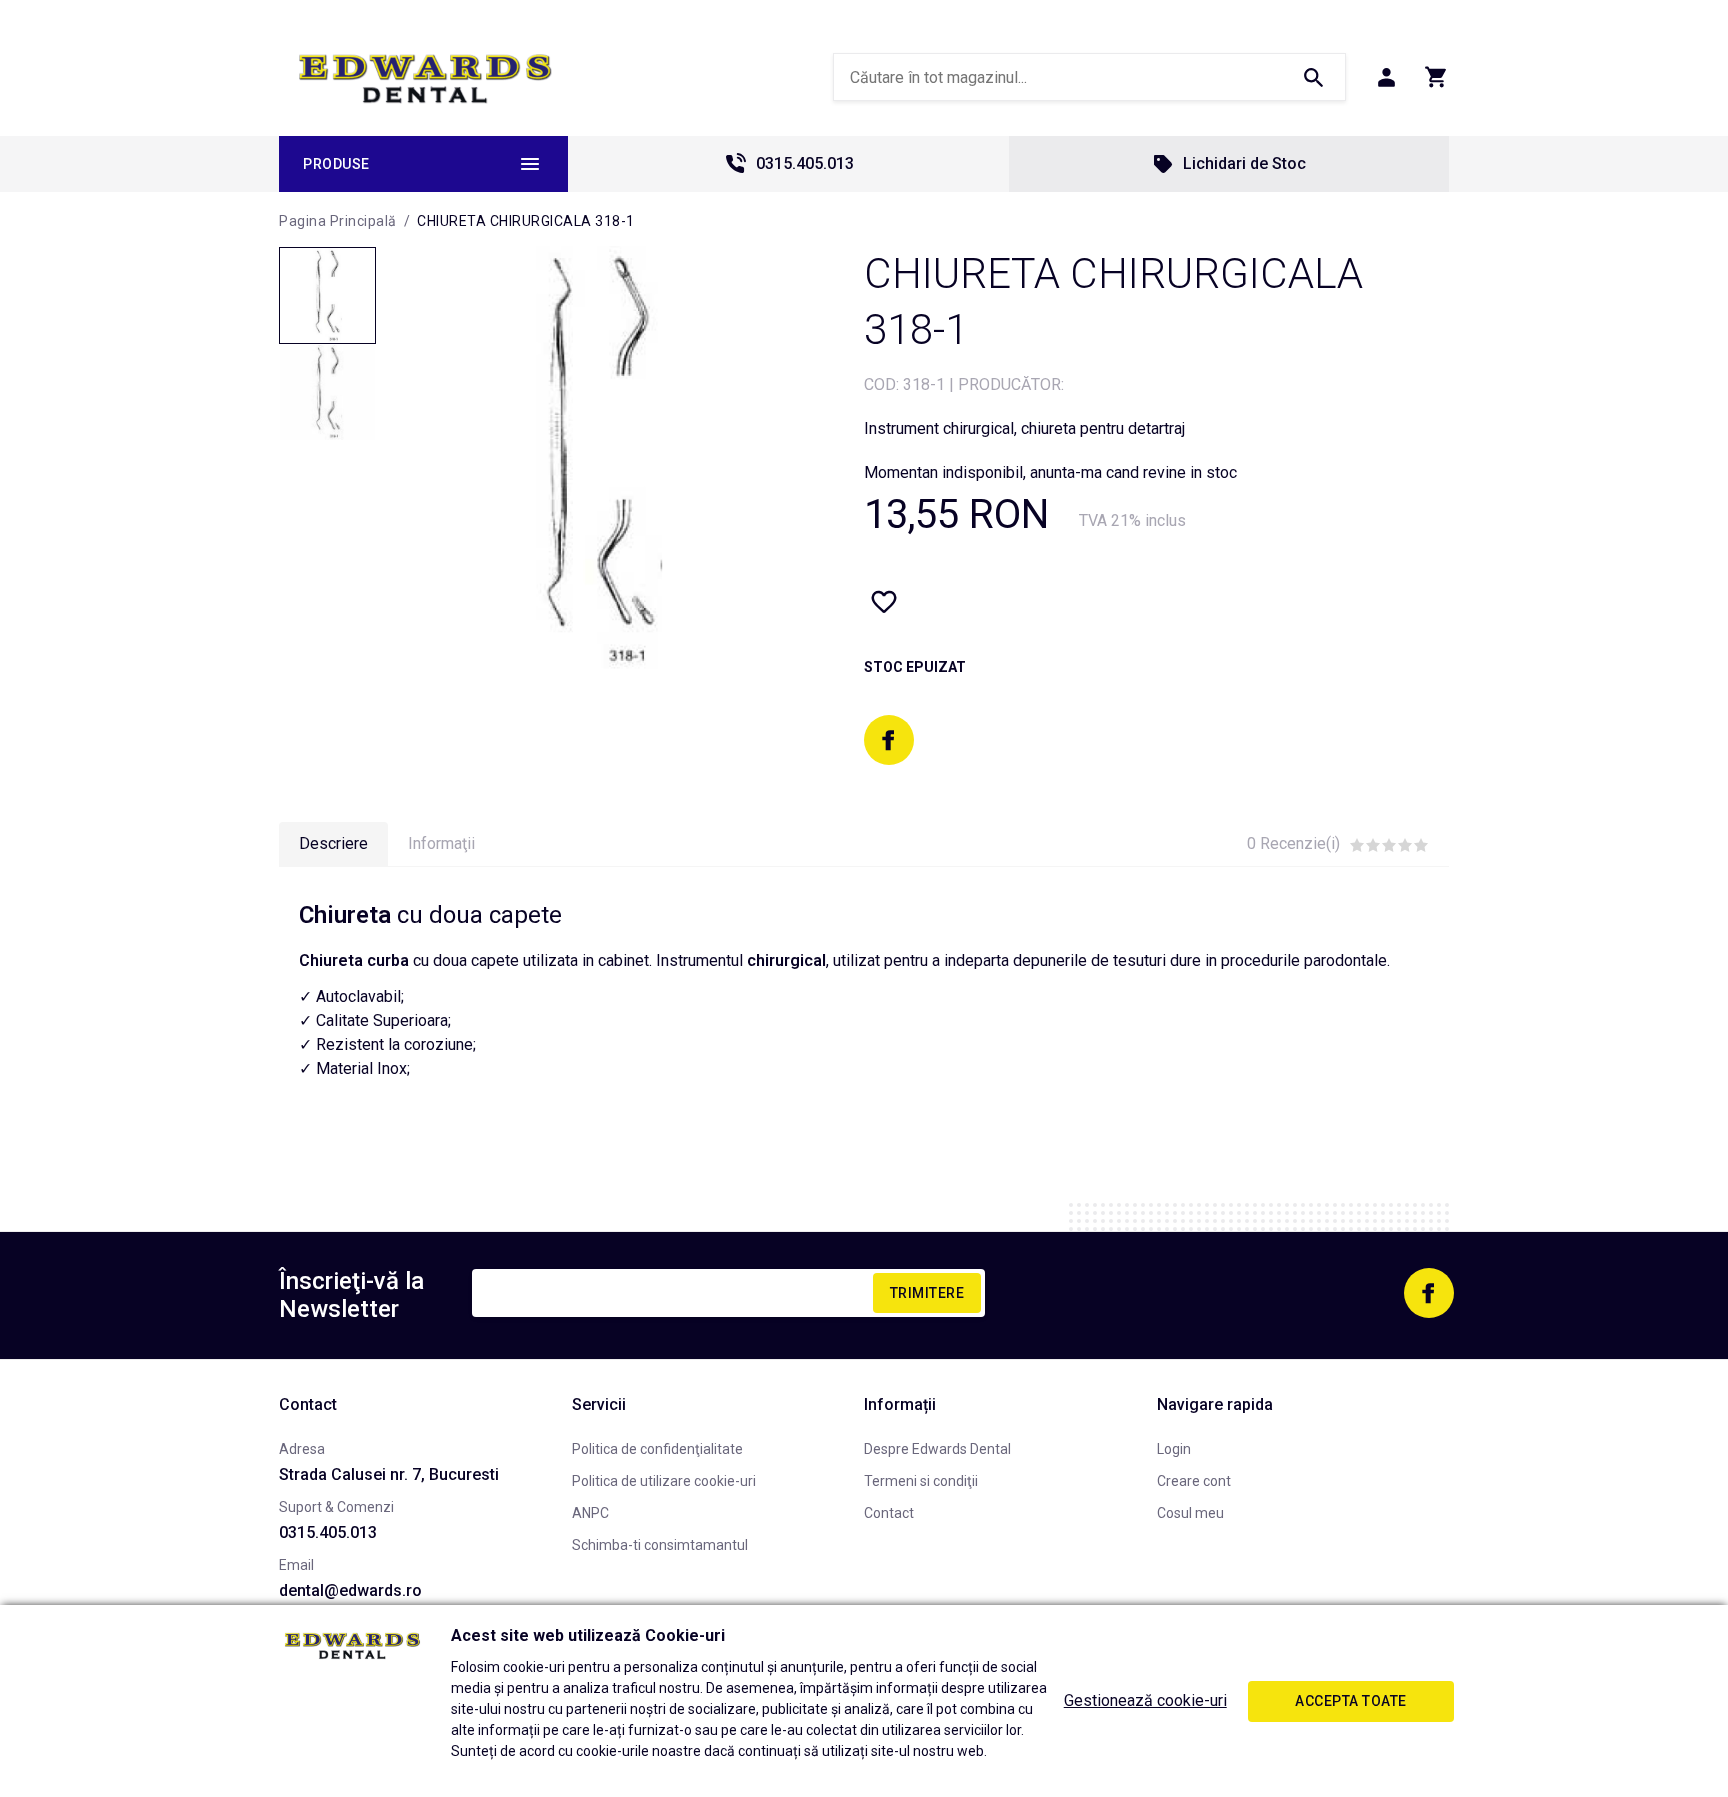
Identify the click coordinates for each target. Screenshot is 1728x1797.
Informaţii (441, 843)
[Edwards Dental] (425, 78)
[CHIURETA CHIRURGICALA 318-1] (327, 295)
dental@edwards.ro (350, 1590)
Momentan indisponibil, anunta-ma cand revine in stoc (1050, 472)
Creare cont (1194, 1481)
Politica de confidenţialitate (657, 1449)
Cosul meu (1190, 1513)
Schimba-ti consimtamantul (660, 1545)
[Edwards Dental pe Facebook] (889, 740)
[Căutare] (1313, 77)
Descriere (333, 843)
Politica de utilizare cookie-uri (664, 1481)
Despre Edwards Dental (937, 1449)
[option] (599, 459)
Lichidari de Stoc (1244, 163)
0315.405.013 (805, 163)
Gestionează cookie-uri (1145, 1700)
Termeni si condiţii (921, 1481)
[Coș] (1436, 77)
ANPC (590, 1513)
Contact (889, 1513)
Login (1174, 1449)
